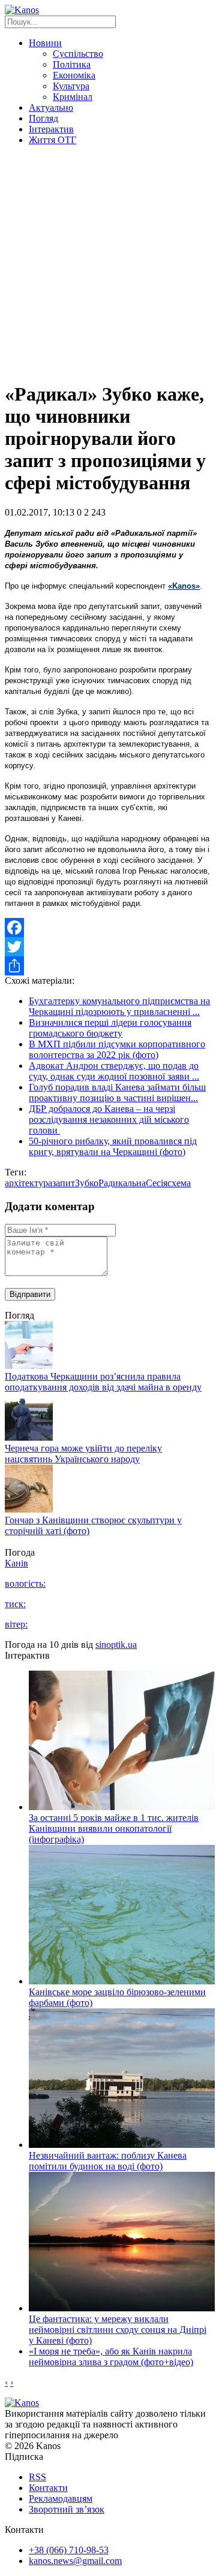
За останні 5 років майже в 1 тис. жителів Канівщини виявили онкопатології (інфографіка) (114, 1828)
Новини (45, 43)
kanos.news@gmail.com (75, 2561)
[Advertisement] (108, 263)
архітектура (28, 1183)
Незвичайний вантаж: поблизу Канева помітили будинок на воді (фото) (108, 2161)
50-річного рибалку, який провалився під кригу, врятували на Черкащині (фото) (113, 1146)
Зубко (87, 1183)
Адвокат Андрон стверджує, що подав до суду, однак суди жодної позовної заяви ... (114, 1071)
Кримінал (73, 97)
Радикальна (122, 1183)
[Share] (108, 966)
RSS (37, 2477)
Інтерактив (51, 129)
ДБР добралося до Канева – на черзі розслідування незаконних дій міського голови (109, 1119)
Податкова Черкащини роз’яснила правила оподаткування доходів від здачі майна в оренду (103, 1382)
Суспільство (78, 54)
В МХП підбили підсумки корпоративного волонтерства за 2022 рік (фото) (117, 1049)
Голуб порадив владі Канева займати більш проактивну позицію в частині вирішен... (117, 1092)
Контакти (48, 2488)
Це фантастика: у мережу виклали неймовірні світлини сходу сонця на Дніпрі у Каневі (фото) (118, 2330)
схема (179, 1183)
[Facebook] (108, 928)
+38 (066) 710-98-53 (69, 2550)
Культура (71, 86)
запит (64, 1183)
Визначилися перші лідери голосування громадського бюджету (110, 1028)
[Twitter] (108, 947)
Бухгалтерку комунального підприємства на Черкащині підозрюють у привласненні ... (119, 1006)
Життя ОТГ (52, 140)
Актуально (51, 107)
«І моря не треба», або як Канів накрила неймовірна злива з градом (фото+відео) (111, 2357)
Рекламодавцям (61, 2498)
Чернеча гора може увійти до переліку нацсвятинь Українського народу (83, 1454)
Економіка (74, 75)
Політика (72, 64)
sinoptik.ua (116, 1645)
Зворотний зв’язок (67, 2509)
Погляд (43, 118)
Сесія (157, 1183)
